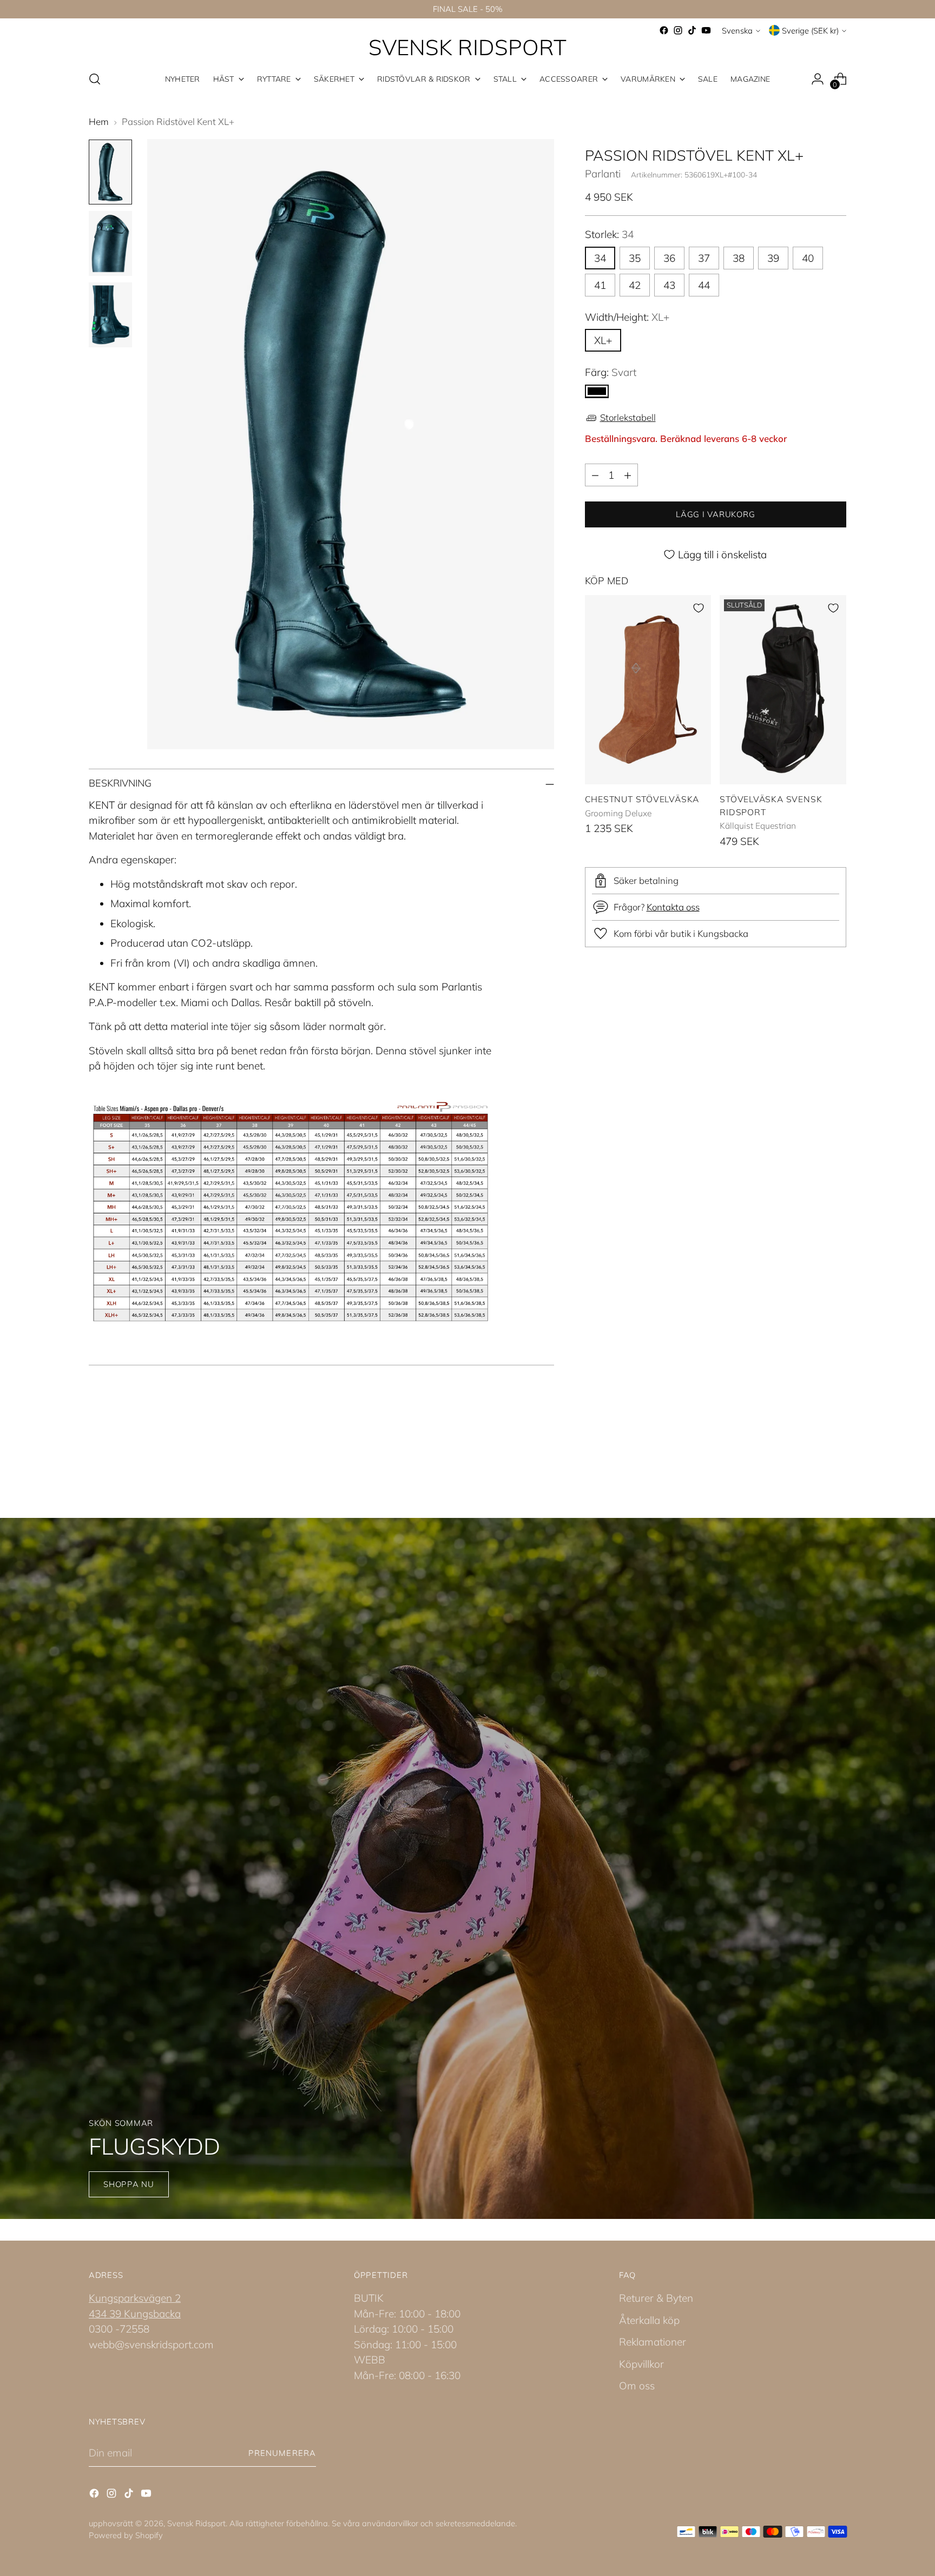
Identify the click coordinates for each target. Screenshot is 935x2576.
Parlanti (603, 174)
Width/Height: (627, 317)
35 (635, 258)
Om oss (637, 2386)
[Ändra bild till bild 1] (110, 172)
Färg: (611, 372)
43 (669, 285)
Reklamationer (653, 2342)
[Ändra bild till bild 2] (110, 243)
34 (600, 258)
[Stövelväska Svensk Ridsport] (783, 690)
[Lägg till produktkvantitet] (628, 475)
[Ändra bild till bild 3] (110, 315)
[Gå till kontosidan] (818, 79)
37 (704, 258)
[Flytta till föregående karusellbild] (812, 1459)
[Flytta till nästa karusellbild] (837, 1459)
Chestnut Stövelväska (642, 799)
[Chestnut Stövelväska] (648, 690)
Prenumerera (282, 2453)
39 (773, 258)
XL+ (603, 340)
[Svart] (597, 391)
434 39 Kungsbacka (135, 2314)
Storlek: (609, 234)
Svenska (737, 31)
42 (635, 285)
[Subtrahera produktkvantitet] (595, 475)
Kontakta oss (673, 907)
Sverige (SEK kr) (810, 31)
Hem (99, 121)
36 (669, 258)
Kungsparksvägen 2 (135, 2298)
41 (600, 285)
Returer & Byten (656, 2298)
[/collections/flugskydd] (467, 1868)
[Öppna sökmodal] (95, 79)
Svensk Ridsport (196, 2523)
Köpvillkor (641, 2364)
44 (704, 285)
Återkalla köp (649, 2320)
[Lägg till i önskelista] (699, 608)
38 (739, 258)
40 (808, 258)
